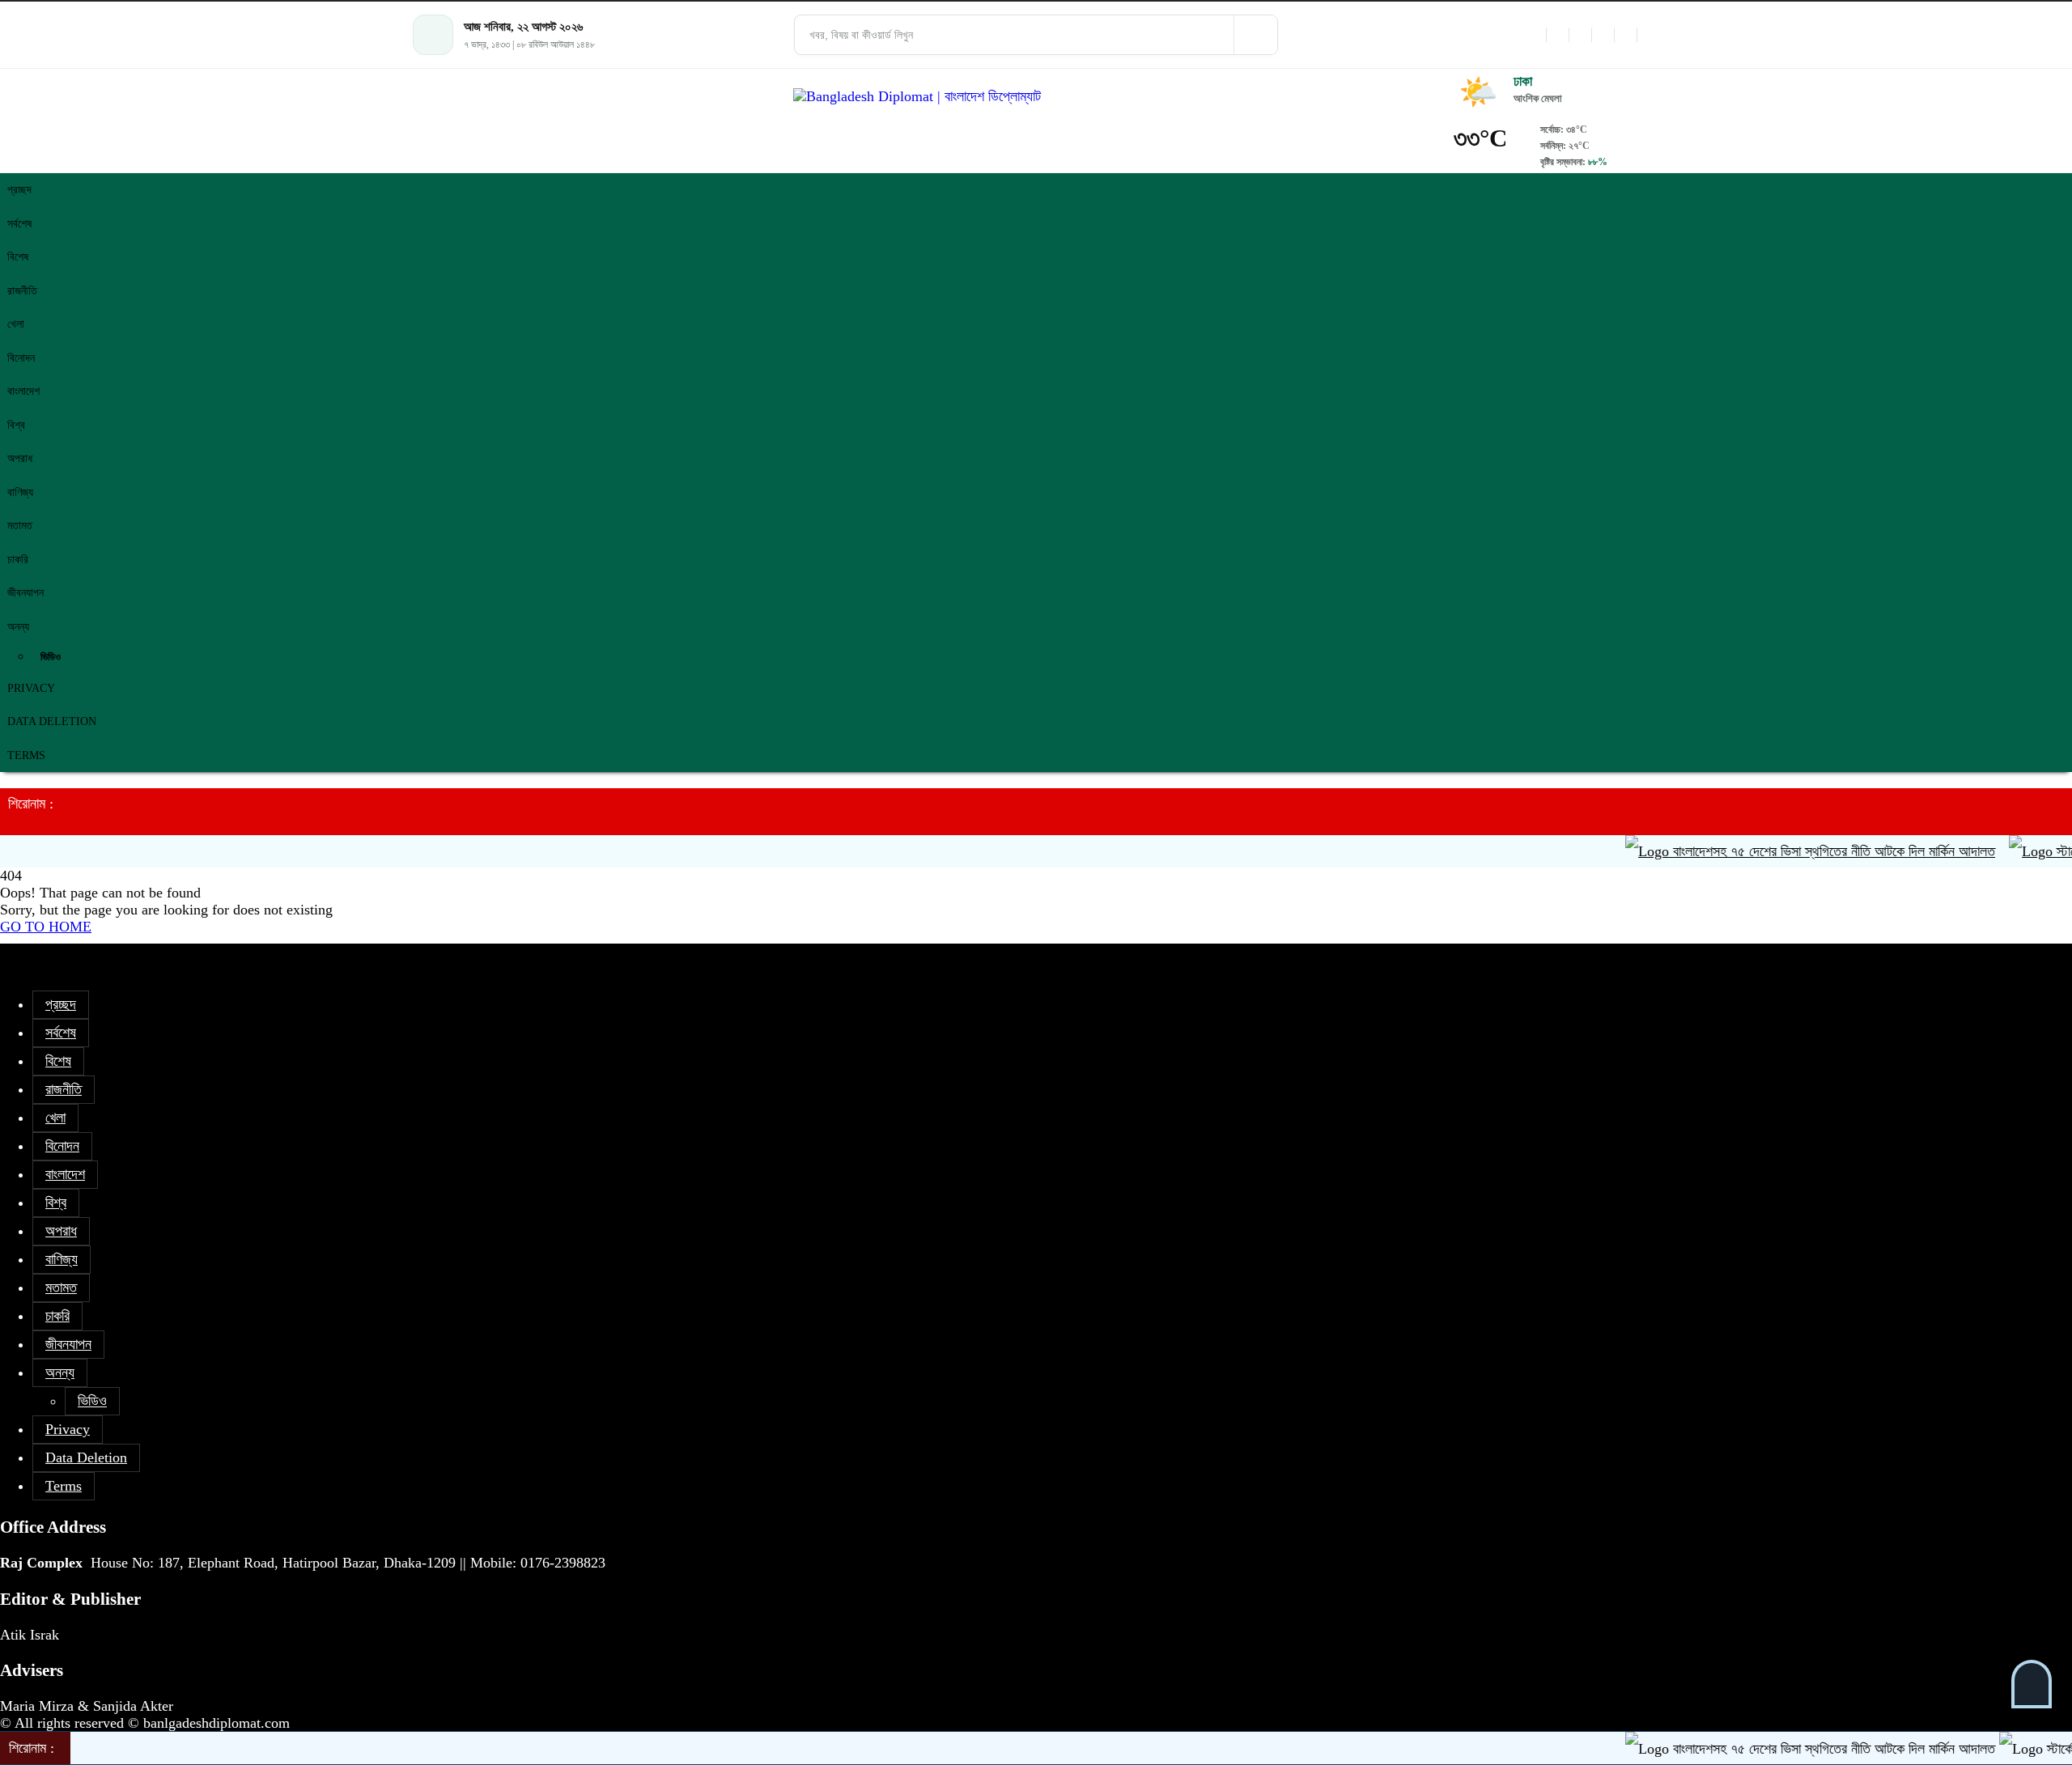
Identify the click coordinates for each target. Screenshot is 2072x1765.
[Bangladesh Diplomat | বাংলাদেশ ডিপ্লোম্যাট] (1036, 97)
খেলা (16, 324)
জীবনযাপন (25, 593)
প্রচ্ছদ (19, 190)
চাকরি (18, 560)
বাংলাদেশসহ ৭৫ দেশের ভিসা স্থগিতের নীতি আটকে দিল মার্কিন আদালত (1800, 851)
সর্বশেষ (19, 224)
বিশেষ (18, 257)
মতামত (20, 526)
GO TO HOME (46, 927)
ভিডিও (51, 657)
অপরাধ (20, 458)
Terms (26, 755)
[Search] (1255, 35)
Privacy (31, 688)
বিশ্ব (16, 425)
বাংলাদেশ (23, 391)
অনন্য (18, 627)
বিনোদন (21, 358)
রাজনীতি (22, 291)
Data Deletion (52, 721)
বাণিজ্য (20, 492)
